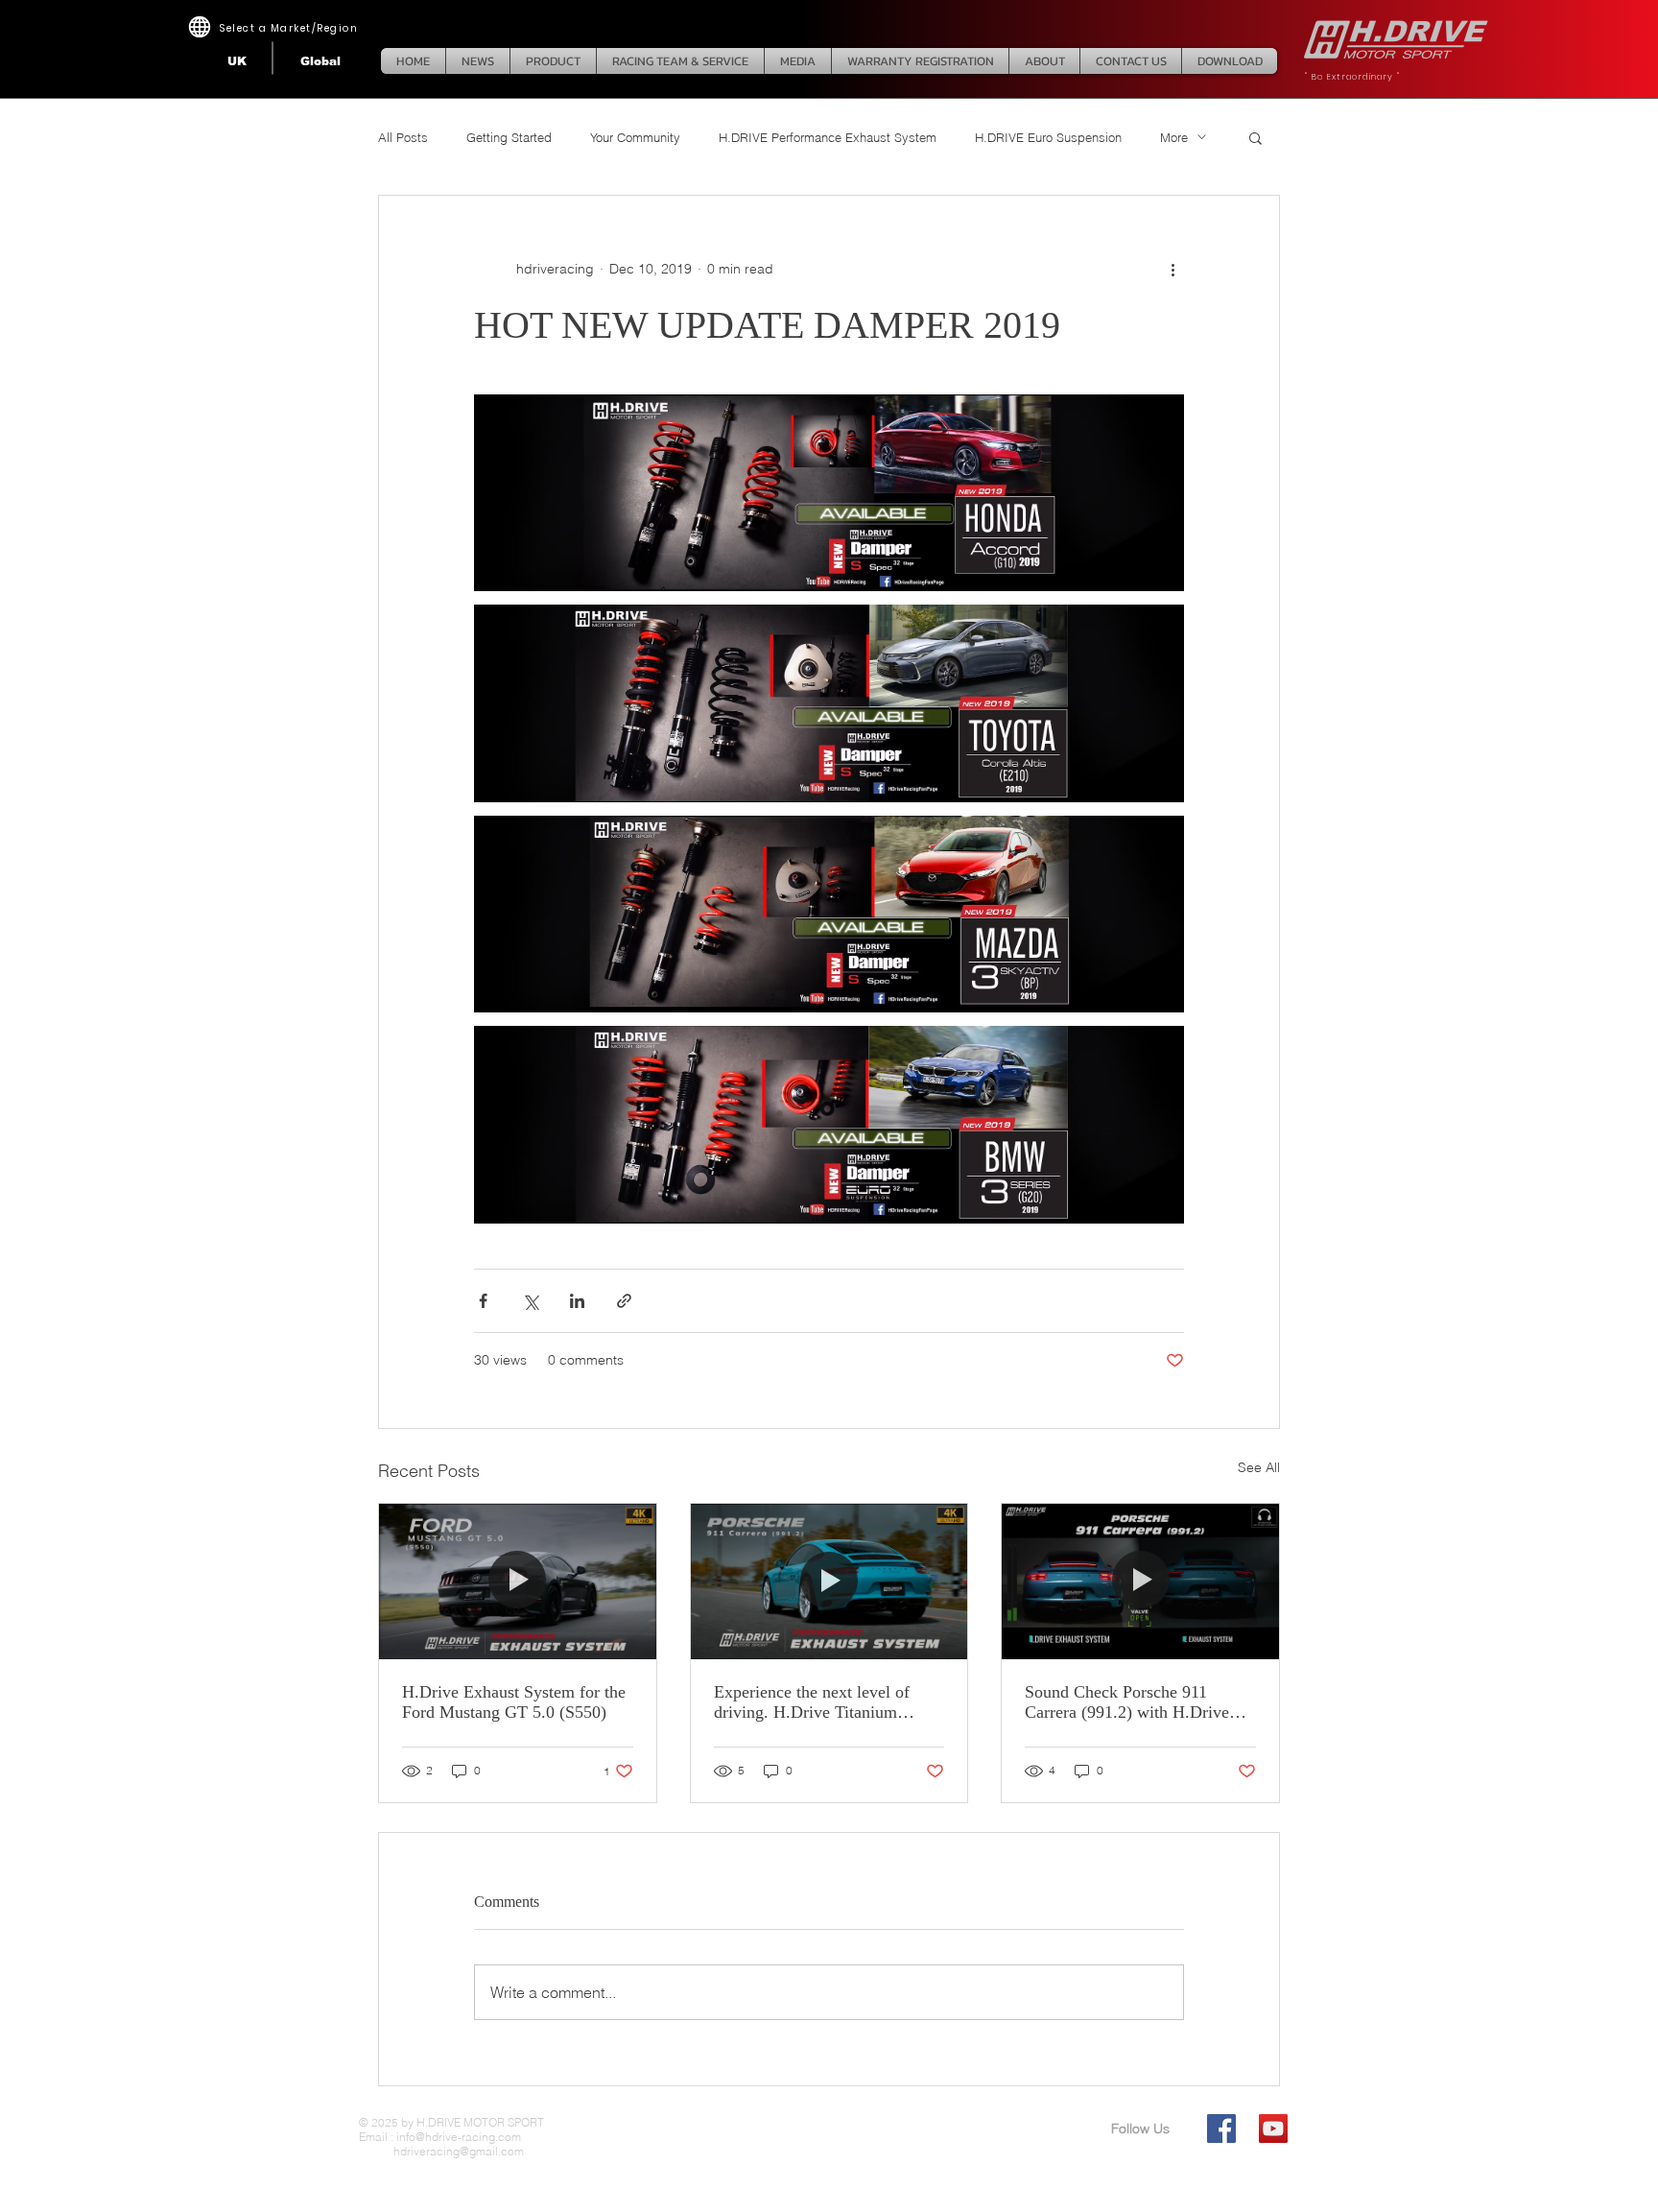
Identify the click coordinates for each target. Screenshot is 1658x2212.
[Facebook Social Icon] (1221, 2129)
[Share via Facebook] (483, 1301)
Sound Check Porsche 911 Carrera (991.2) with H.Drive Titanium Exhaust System (1127, 1702)
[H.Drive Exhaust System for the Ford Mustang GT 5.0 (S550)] (518, 1582)
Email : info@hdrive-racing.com (440, 2137)
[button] (1255, 137)
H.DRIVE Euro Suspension (1048, 137)
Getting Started (509, 137)
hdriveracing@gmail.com (441, 2151)
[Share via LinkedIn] (577, 1301)
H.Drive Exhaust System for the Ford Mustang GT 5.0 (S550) (514, 1702)
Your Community (635, 137)
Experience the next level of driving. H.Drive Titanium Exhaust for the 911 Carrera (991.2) (812, 1702)
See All (1259, 1467)
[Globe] (199, 27)
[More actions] (1172, 269)
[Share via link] (624, 1301)
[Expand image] (829, 493)
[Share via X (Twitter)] (530, 1301)
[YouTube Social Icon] (1273, 2129)
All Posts (403, 137)
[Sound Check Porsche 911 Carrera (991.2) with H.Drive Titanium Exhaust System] (1140, 1582)
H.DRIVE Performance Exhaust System (828, 137)
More (1174, 137)
